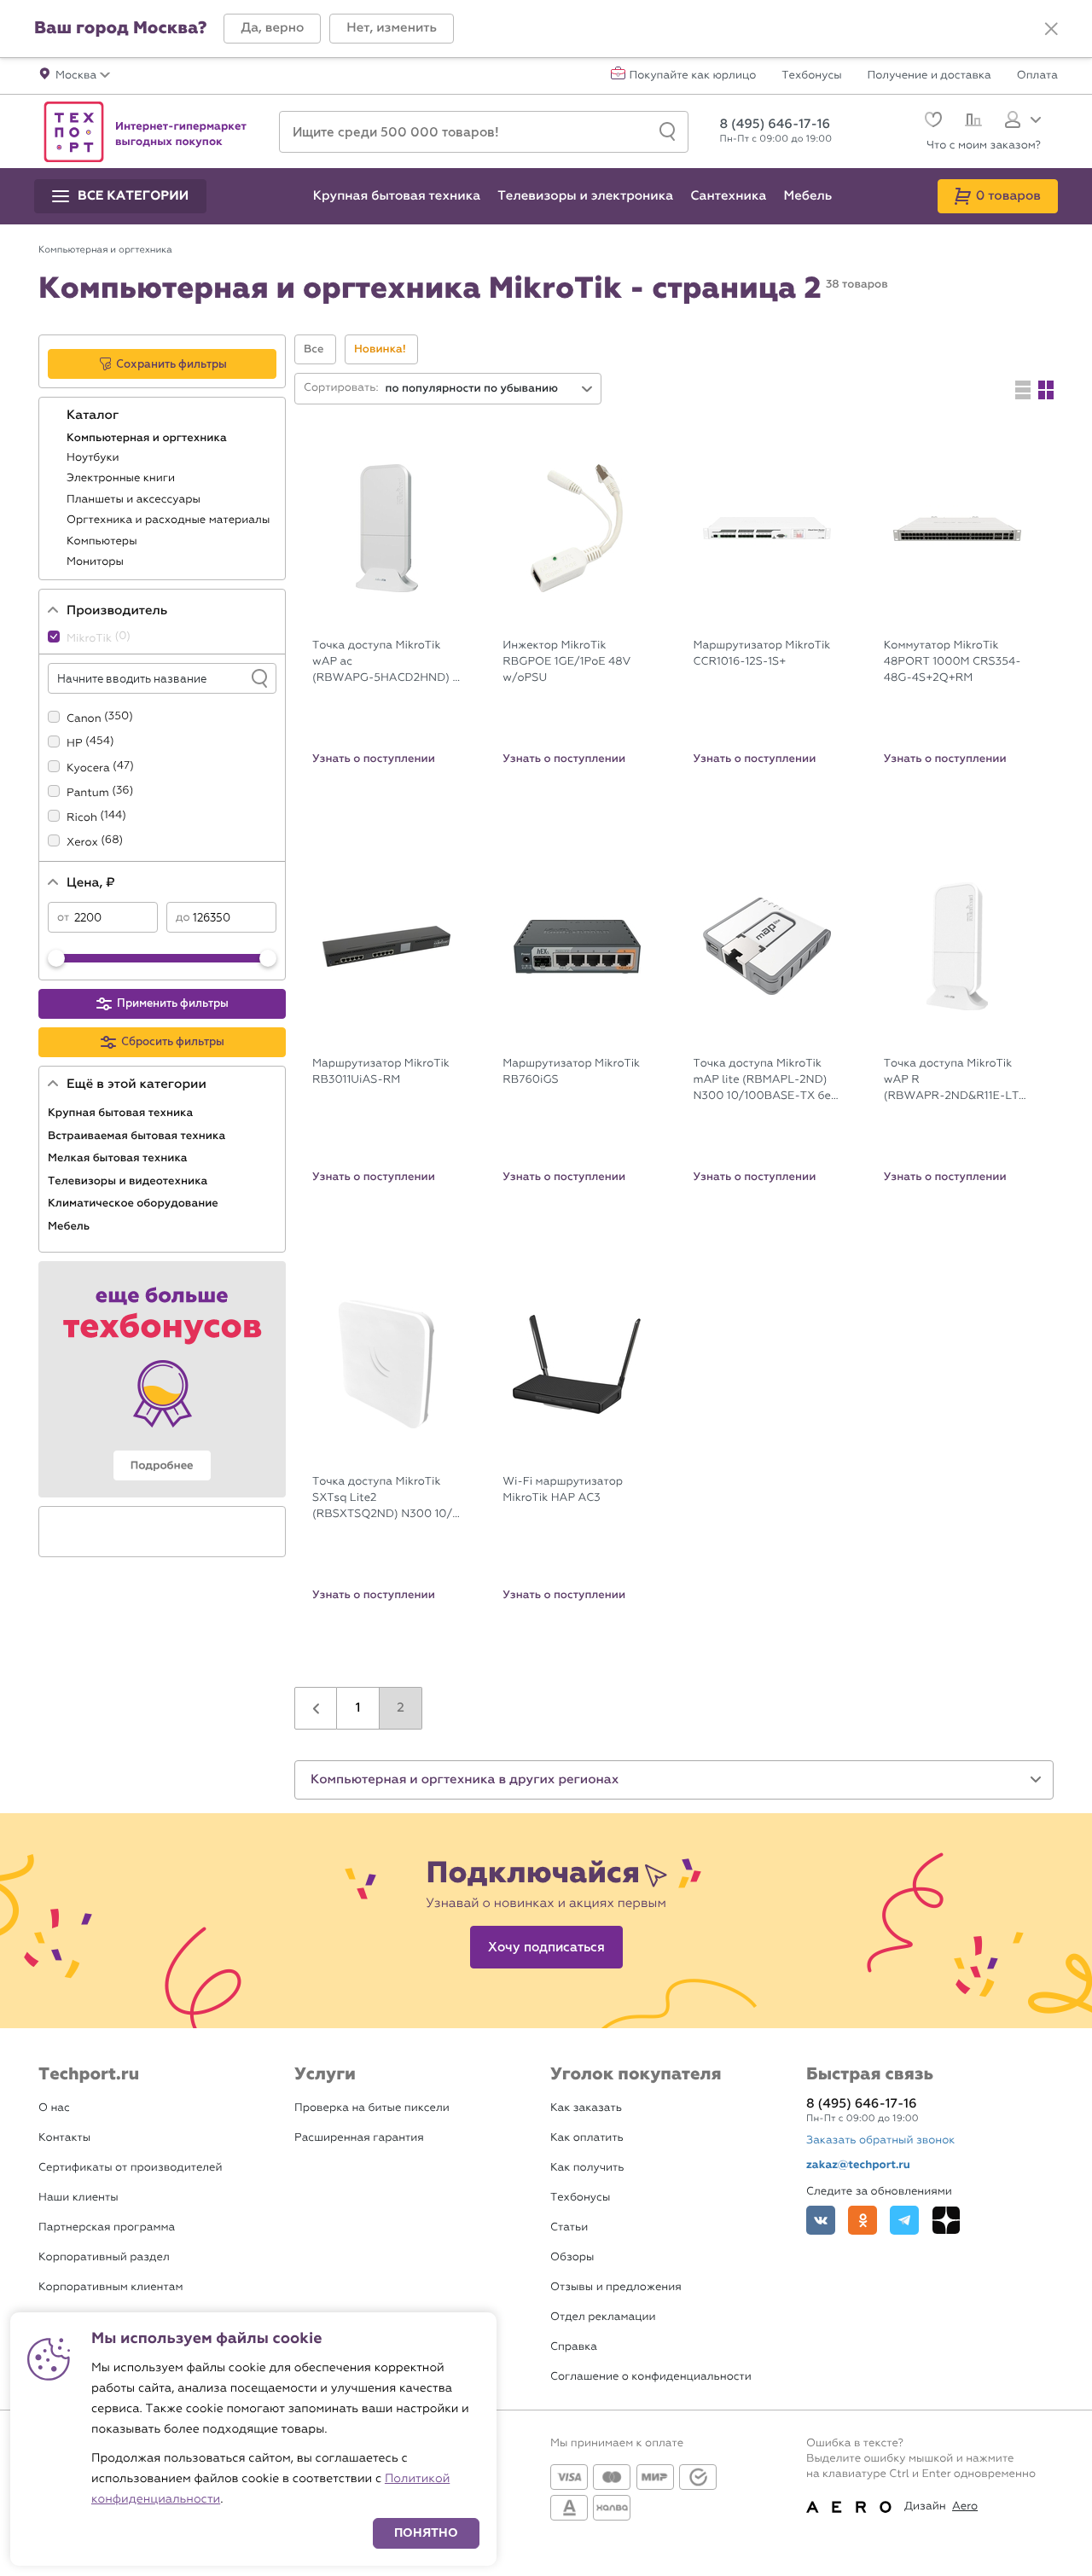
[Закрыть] (1051, 29)
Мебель (70, 1226)
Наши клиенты (78, 2198)
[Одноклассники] (863, 2220)
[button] (272, 29)
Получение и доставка (929, 76)
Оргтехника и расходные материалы (170, 520)
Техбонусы (811, 76)
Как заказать (586, 2108)
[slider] (56, 958)
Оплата (1037, 76)
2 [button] (401, 1708)
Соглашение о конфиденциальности (651, 2377)
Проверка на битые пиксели (372, 2108)
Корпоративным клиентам (110, 2287)
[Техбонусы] (162, 1379)
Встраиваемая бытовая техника (138, 1136)
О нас (54, 2108)
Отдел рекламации (603, 2317)
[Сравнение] (971, 122)
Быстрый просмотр (399, 617)
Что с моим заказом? (984, 145)
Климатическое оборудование (134, 1203)
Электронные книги (122, 478)
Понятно (426, 2533)
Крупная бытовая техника (122, 1113)
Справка (574, 2347)
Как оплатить (587, 2138)
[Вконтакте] (821, 2220)
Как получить (587, 2168)
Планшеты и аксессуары (135, 500)
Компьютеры (103, 541)
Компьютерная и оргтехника (148, 438)
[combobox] (490, 389)
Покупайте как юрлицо (693, 76)
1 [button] (358, 1708)
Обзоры (572, 2257)
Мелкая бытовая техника (119, 1158)
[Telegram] (904, 2220)
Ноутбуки (94, 458)
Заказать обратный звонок (880, 2140)
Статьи (569, 2227)
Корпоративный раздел (104, 2257)
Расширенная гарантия (359, 2138)
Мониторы (96, 562)
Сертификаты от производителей (131, 2168)
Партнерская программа (107, 2227)
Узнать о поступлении (374, 759)
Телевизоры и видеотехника (129, 1181)
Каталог (94, 416)
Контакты (64, 2138)
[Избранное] (931, 122)
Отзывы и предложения (616, 2287)
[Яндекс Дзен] (946, 2220)
